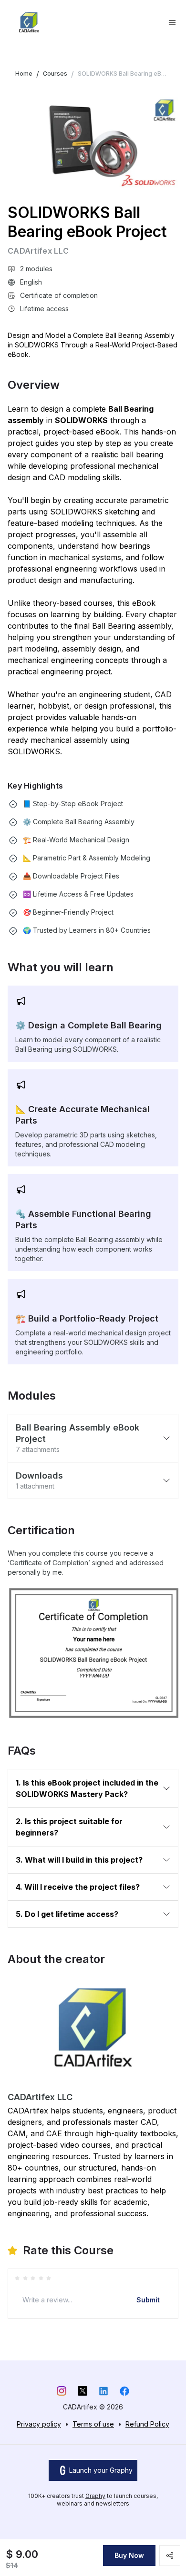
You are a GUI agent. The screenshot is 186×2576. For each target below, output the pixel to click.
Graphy (95, 2496)
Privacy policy (39, 2424)
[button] (93, 1438)
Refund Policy (147, 2424)
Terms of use (93, 2424)
